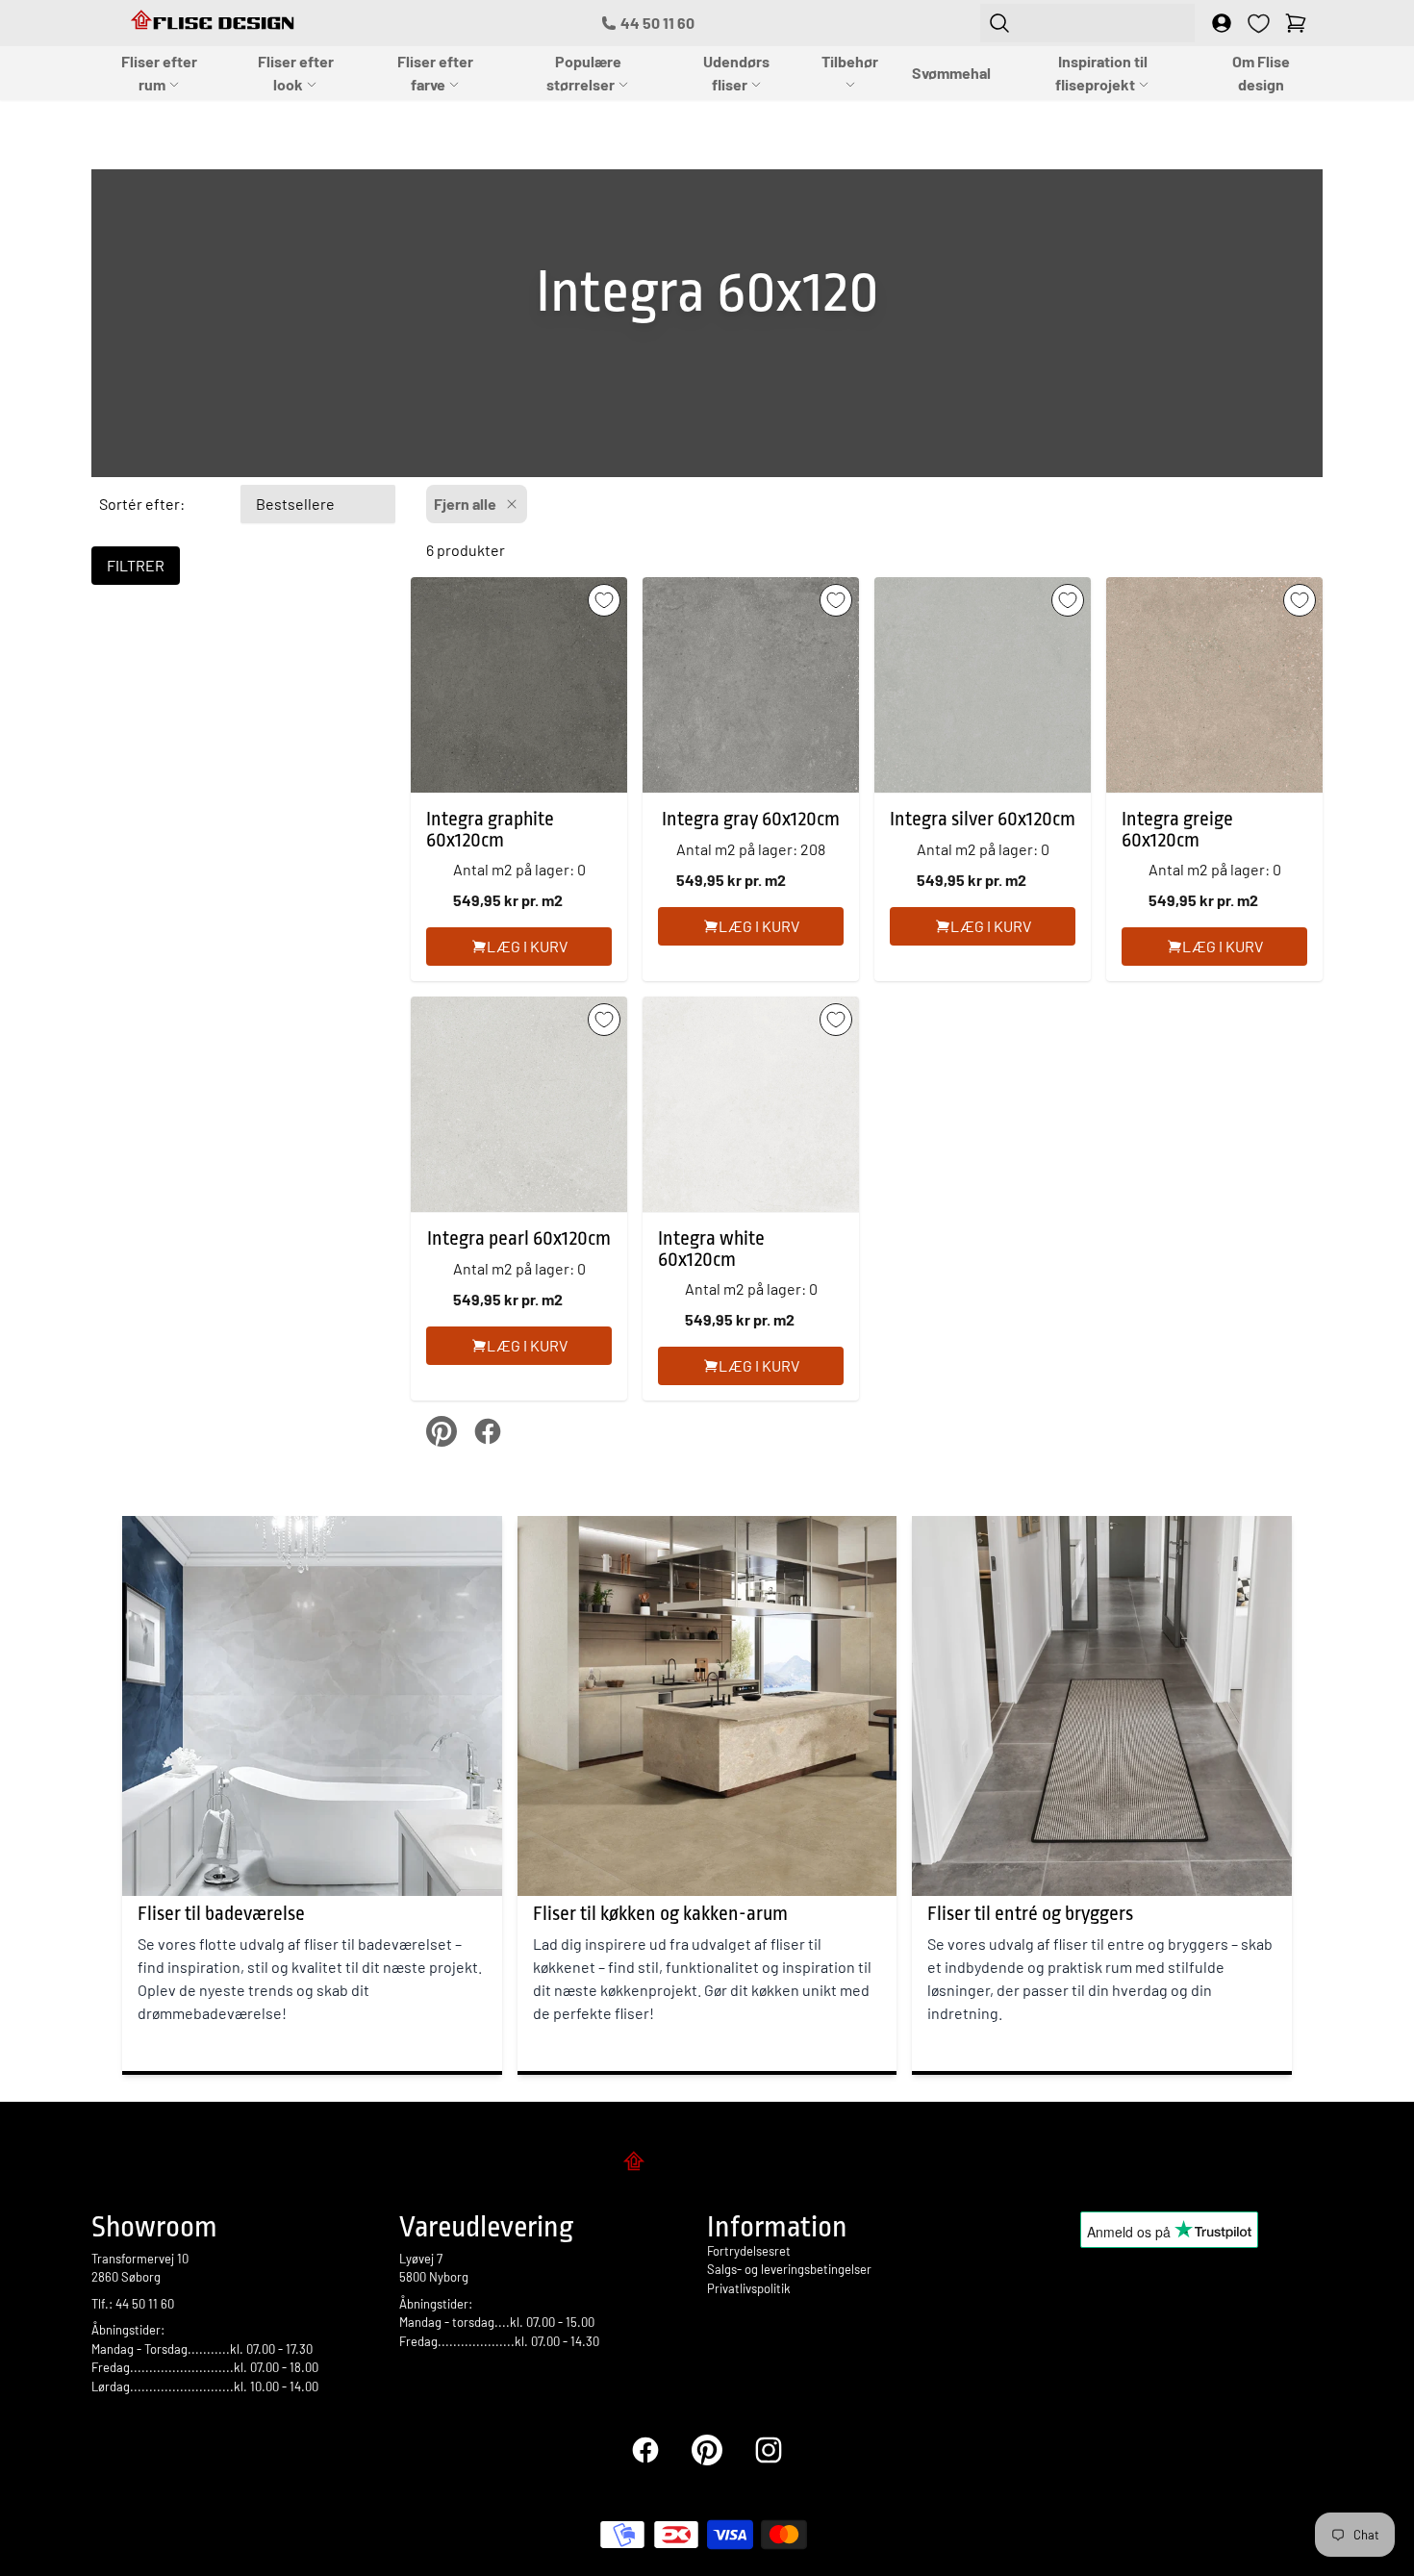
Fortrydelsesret (749, 2251)
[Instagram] (769, 2450)
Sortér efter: (142, 504)
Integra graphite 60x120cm (490, 830)
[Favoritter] (1259, 24)
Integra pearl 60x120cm (519, 1238)
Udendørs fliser (736, 73)
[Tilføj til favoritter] (604, 600)
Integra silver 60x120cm (983, 819)
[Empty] (1296, 23)
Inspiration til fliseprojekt (1101, 73)
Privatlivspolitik (749, 2288)
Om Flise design (1261, 73)
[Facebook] (645, 2450)
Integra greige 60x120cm (1177, 830)
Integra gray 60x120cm (751, 819)
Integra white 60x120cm (711, 1249)
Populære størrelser (584, 73)
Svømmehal (951, 73)
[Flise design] (707, 2164)
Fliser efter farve (435, 73)
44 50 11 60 (657, 23)
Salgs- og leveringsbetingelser (789, 2269)
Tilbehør (850, 61)
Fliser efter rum (159, 73)
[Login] (1222, 23)
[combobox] (1087, 23)
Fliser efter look (296, 73)
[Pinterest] (707, 2450)
